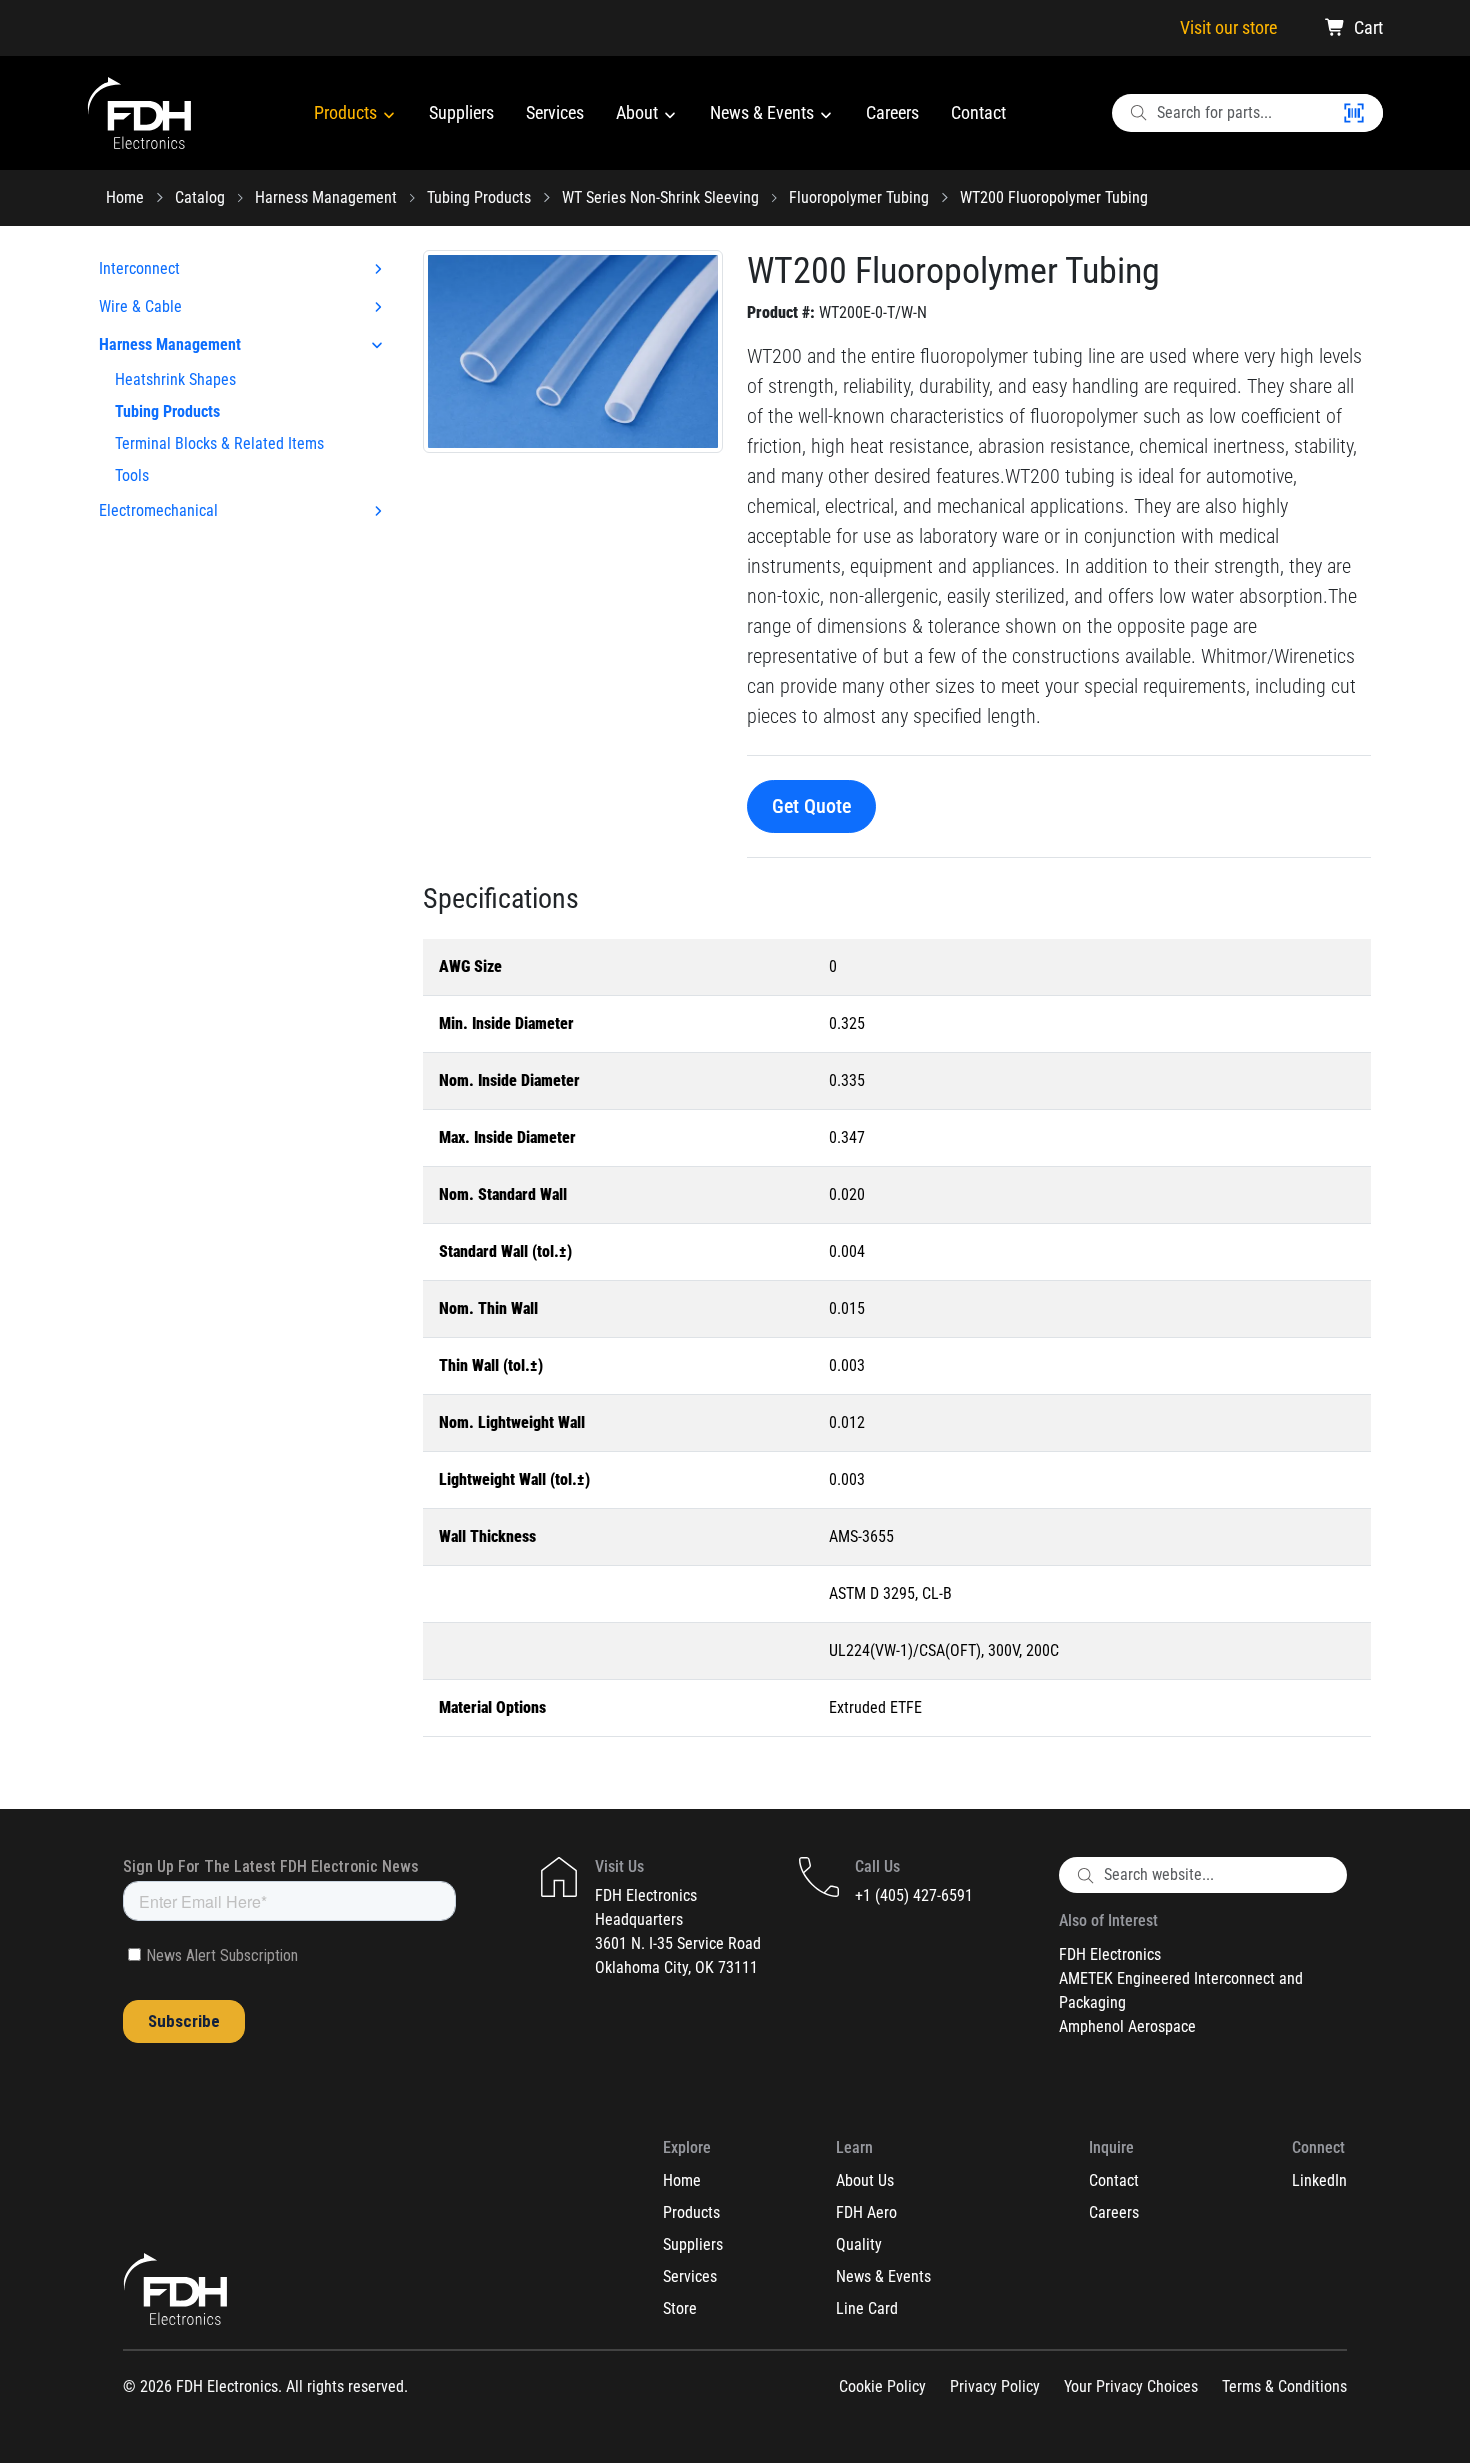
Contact (978, 112)
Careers (892, 112)
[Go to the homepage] (139, 113)
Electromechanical (158, 510)
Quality (859, 2244)
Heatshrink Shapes (175, 379)
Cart (1368, 27)
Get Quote (811, 806)
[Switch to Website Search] (1362, 113)
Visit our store (1228, 27)
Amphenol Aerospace (1127, 2026)
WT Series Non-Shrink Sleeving (660, 197)
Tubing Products (479, 197)
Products (347, 112)
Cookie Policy (882, 2386)
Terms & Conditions (1284, 2386)
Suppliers (461, 112)
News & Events (764, 112)
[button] (573, 349)
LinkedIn (1319, 2180)
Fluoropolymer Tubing (859, 197)
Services (555, 112)
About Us (865, 2180)
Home (125, 197)
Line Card (867, 2308)
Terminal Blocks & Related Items (219, 443)
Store (680, 2308)
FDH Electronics (1110, 1954)
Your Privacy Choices (1131, 2386)
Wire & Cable (140, 306)
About (639, 112)
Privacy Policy (995, 2386)
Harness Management (326, 197)
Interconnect (139, 268)
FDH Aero (866, 2212)
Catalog (200, 197)
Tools (132, 475)
